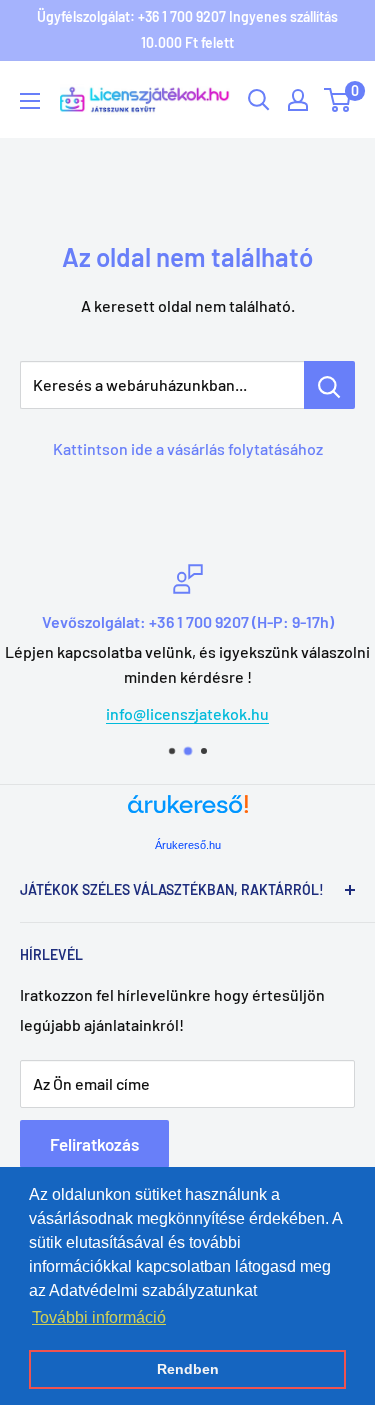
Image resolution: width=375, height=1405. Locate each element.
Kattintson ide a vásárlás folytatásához (188, 448)
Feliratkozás (94, 1144)
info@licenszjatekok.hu (187, 713)
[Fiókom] (298, 100)
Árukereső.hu (188, 845)
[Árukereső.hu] (188, 811)
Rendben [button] (188, 1369)
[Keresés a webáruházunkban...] (329, 385)
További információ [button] (99, 1317)
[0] (338, 100)
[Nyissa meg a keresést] (259, 100)
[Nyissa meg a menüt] (30, 101)
